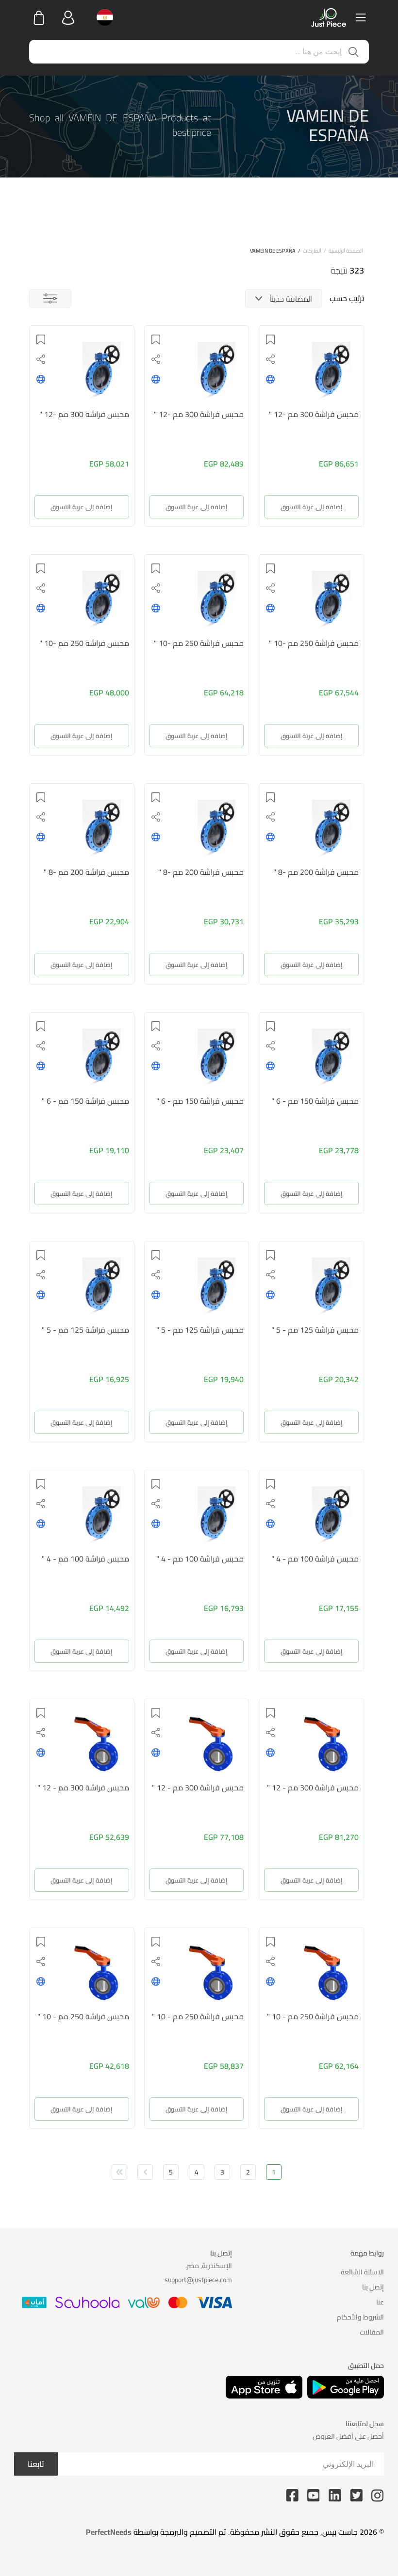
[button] (270, 339)
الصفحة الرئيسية (346, 251)
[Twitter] (356, 2495)
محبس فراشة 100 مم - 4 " (315, 1559)
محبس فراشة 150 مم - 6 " (315, 1101)
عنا (380, 2302)
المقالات (372, 2332)
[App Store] (264, 2387)
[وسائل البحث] (50, 298)
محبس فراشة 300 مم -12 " (314, 414)
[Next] (145, 2172)
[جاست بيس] (329, 17)
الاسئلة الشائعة (362, 2272)
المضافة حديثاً (291, 299)
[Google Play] (346, 2387)
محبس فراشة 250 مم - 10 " (313, 2016)
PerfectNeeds (109, 2532)
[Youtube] (314, 2495)
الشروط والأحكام (360, 2317)
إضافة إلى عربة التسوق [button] (312, 507)
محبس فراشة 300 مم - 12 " (313, 1787)
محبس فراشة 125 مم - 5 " (315, 1330)
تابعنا (36, 2464)
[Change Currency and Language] (102, 17)
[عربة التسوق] (39, 17)
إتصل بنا (373, 2287)
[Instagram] (378, 2495)
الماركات (312, 251)
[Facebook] (292, 2495)
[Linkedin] (335, 2495)
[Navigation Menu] (361, 17)
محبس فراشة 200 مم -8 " (316, 872)
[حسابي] (68, 17)
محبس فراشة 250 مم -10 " (314, 643)
